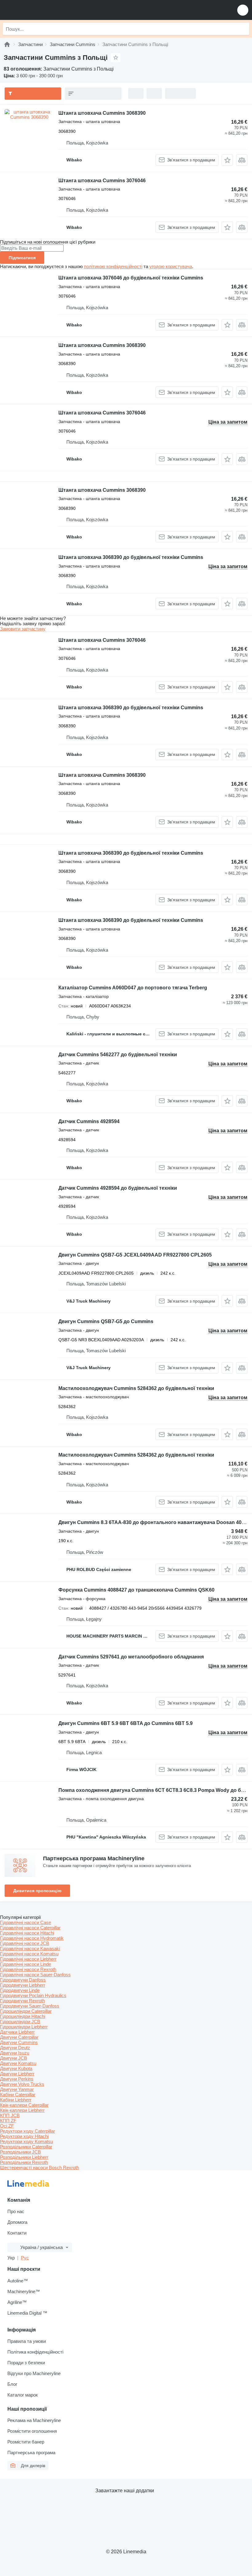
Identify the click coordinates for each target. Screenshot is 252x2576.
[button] (243, 10)
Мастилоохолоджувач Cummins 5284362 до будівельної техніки (136, 1388)
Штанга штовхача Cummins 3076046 (102, 181)
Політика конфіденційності (35, 2352)
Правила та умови (27, 2341)
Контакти (17, 2233)
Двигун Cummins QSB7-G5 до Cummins (106, 1321)
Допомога (17, 2222)
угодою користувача (171, 266)
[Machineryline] (7, 44)
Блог (12, 2384)
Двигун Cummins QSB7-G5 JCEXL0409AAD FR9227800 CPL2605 (135, 1255)
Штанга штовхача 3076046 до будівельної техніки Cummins (131, 278)
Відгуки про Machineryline (34, 2373)
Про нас (16, 2211)
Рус (25, 2258)
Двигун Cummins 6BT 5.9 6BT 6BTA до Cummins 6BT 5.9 (126, 1723)
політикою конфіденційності (113, 266)
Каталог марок (23, 2395)
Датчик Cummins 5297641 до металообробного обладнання (131, 1657)
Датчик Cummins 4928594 (89, 1121)
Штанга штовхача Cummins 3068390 (102, 113)
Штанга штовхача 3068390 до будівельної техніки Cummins (131, 557)
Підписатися (22, 258)
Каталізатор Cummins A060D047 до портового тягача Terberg (133, 988)
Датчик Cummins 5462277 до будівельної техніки (118, 1055)
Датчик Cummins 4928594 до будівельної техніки (118, 1188)
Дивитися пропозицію (37, 1891)
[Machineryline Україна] (43, 10)
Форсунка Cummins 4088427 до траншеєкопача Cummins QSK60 (136, 1590)
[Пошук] (243, 29)
